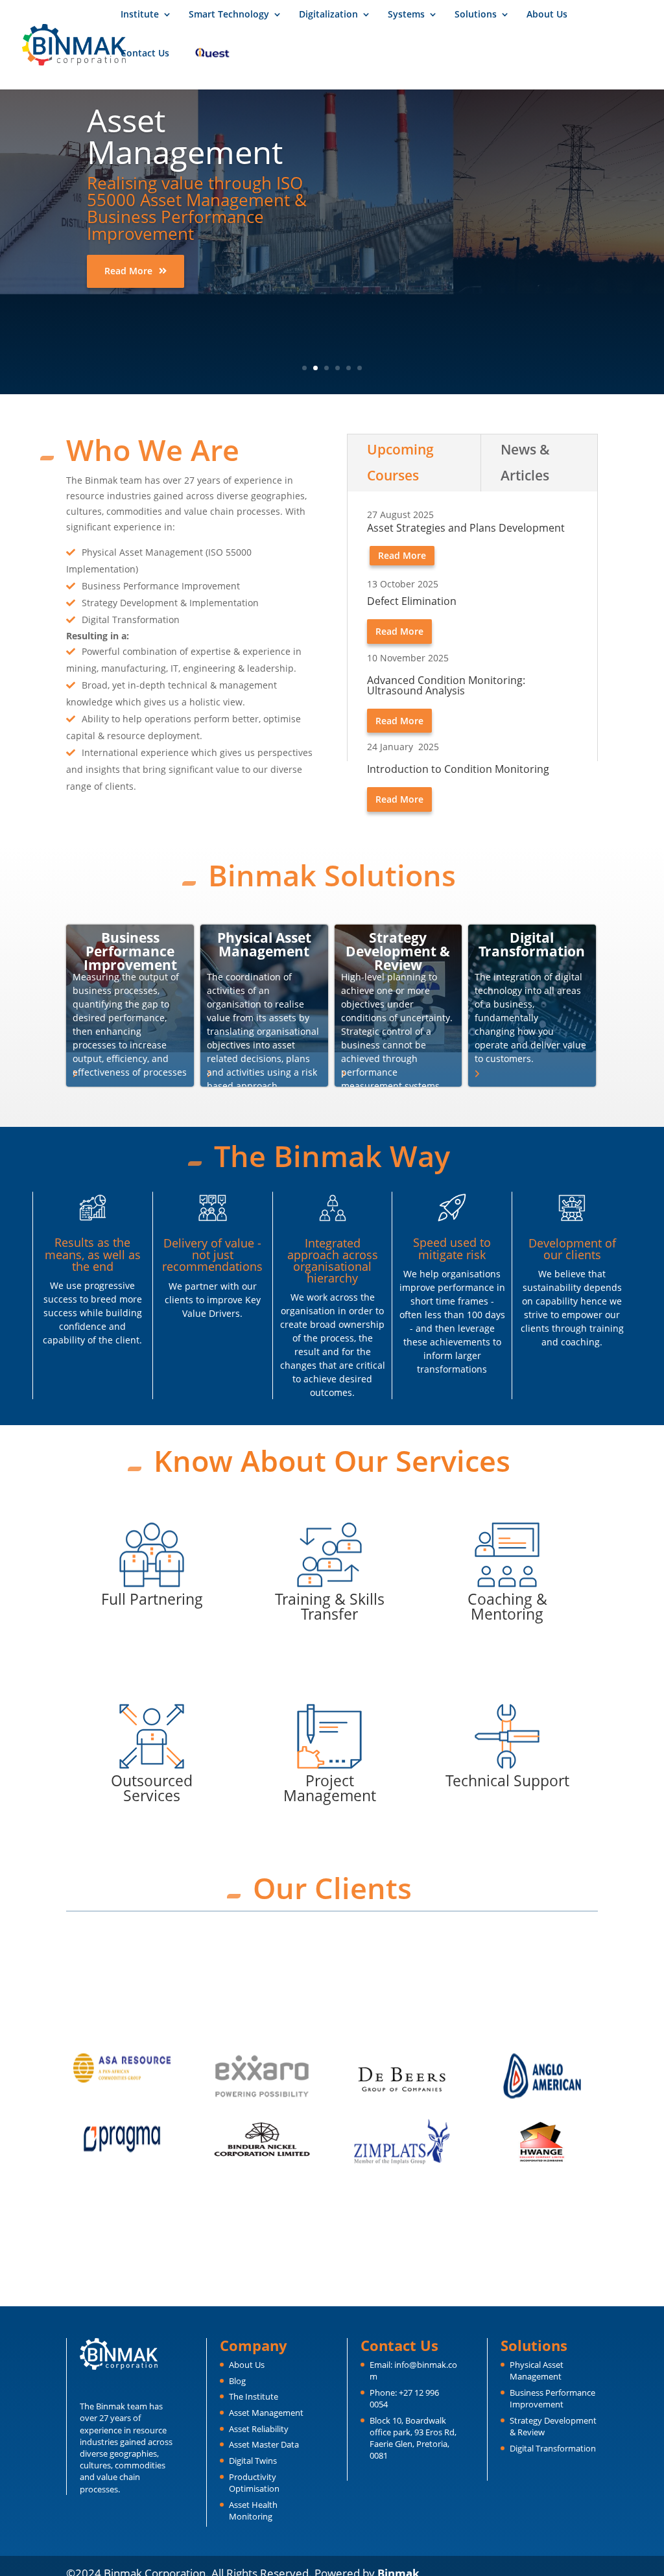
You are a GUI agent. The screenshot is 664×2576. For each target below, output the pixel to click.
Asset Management (266, 2413)
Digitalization (328, 15)
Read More (399, 631)
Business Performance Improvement (552, 2398)
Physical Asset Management (537, 2370)
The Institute (254, 2396)
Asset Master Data (264, 2444)
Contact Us (145, 54)
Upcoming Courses (400, 462)
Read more (128, 271)
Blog (237, 2381)
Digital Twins (253, 2461)
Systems (406, 15)
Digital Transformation (553, 2448)
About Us (547, 15)
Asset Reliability (259, 2429)
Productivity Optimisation (254, 2483)
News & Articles (525, 462)
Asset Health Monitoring (253, 2511)
